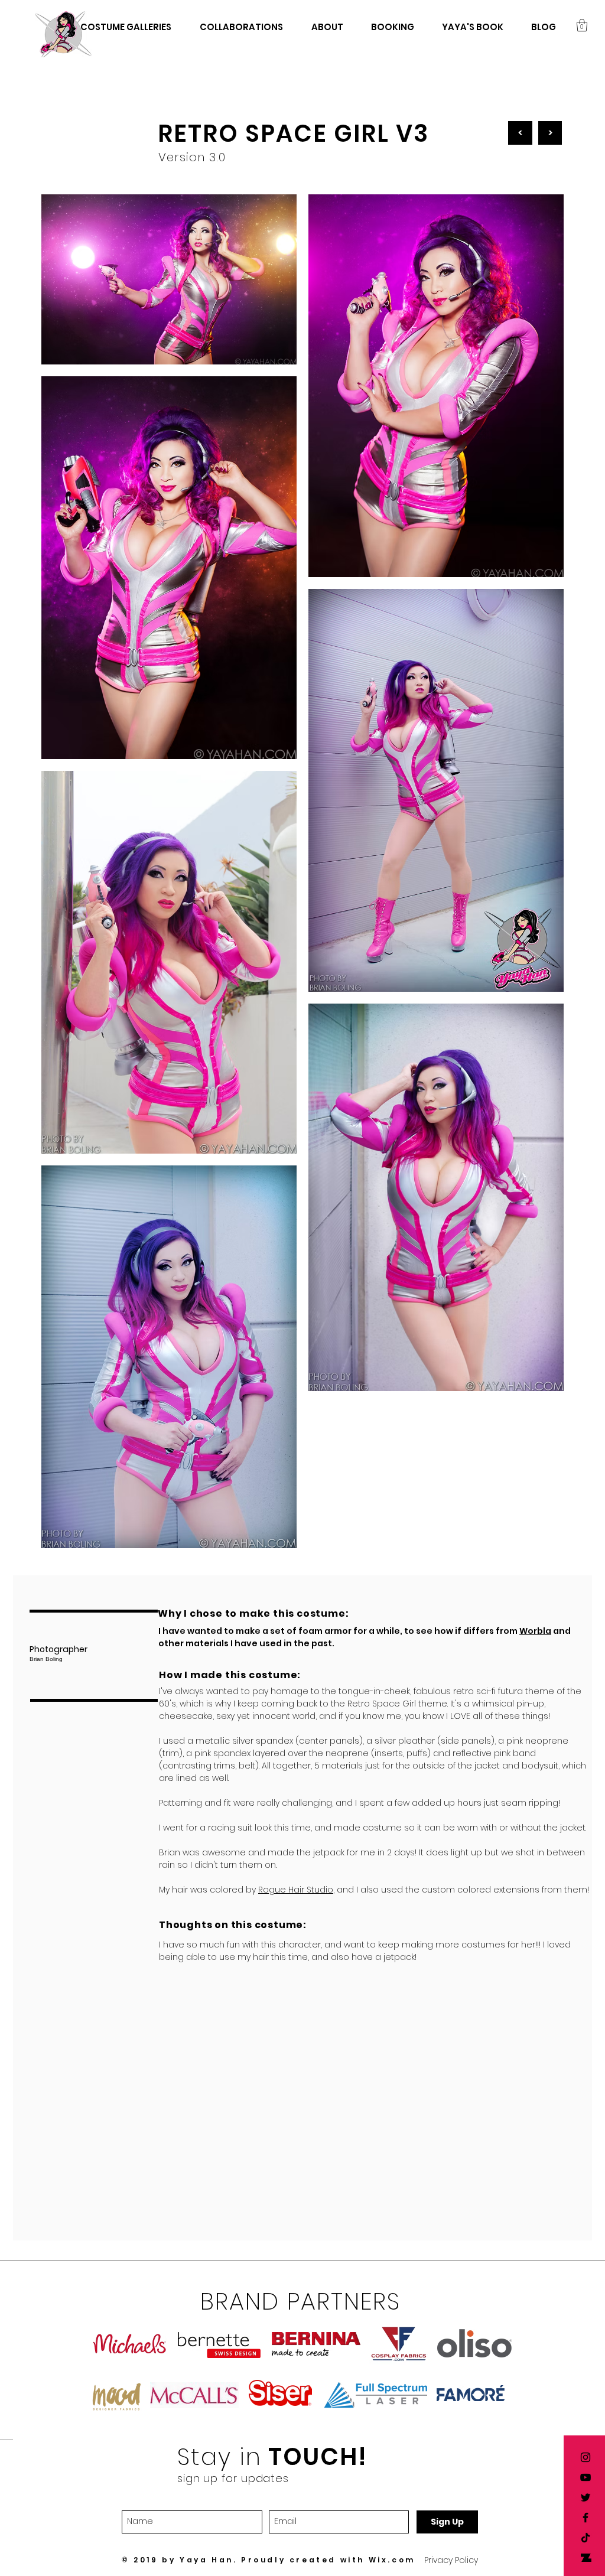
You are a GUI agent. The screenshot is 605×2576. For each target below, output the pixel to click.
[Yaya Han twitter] (586, 2497)
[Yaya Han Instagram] (586, 2457)
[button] (582, 25)
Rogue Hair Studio (296, 1890)
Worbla (535, 1631)
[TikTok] (586, 2538)
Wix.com (392, 2560)
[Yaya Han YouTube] (586, 2477)
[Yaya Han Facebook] (586, 2518)
